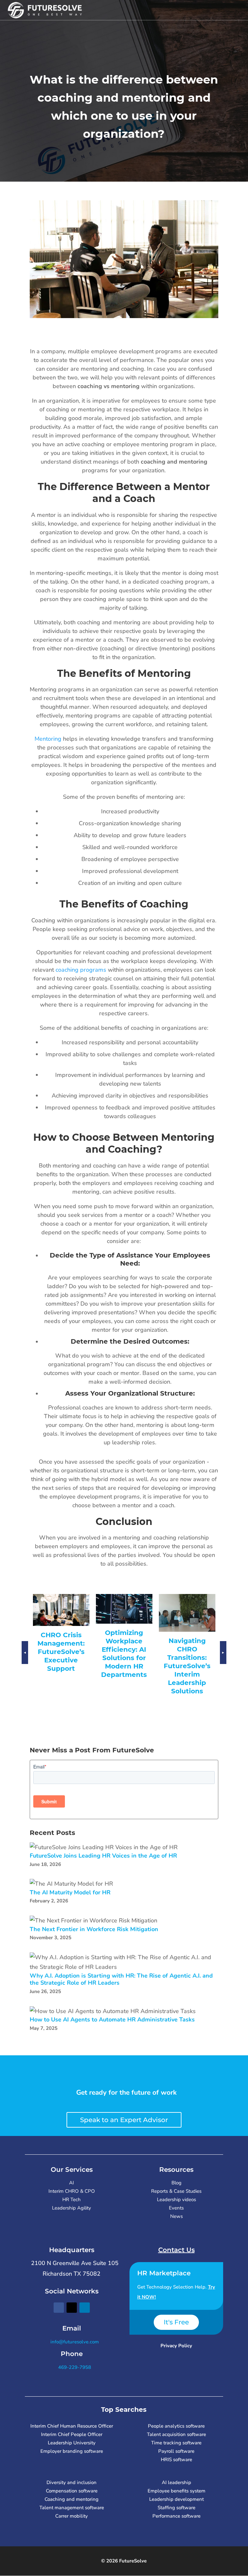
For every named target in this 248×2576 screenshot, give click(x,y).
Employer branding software (72, 2451)
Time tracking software (176, 2443)
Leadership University (72, 2443)
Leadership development (176, 2499)
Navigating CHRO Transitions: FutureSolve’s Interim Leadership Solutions (124, 1666)
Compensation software (72, 2491)
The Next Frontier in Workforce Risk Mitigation (94, 1929)
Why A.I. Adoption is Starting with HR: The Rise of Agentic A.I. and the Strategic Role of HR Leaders (121, 1979)
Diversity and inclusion (72, 2482)
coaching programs (81, 970)
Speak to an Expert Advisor (124, 2120)
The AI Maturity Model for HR (70, 1893)
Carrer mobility (72, 2516)
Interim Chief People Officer (72, 2434)
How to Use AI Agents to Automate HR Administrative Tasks (112, 2020)
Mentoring (48, 739)
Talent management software (72, 2508)
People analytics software (176, 2426)
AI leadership (176, 2482)
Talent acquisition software (176, 2434)
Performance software (176, 2516)
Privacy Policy (176, 2346)
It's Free (176, 2322)
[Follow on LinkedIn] (85, 2308)
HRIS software (176, 2460)
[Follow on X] (72, 2308)
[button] (25, 1659)
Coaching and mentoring (72, 2499)
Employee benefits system (176, 2491)
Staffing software (176, 2508)
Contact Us (176, 2250)
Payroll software (176, 2451)
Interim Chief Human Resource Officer (72, 2426)
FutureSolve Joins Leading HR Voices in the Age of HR (103, 1856)
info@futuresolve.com (74, 2342)
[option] (61, 1640)
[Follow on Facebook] (59, 2308)
